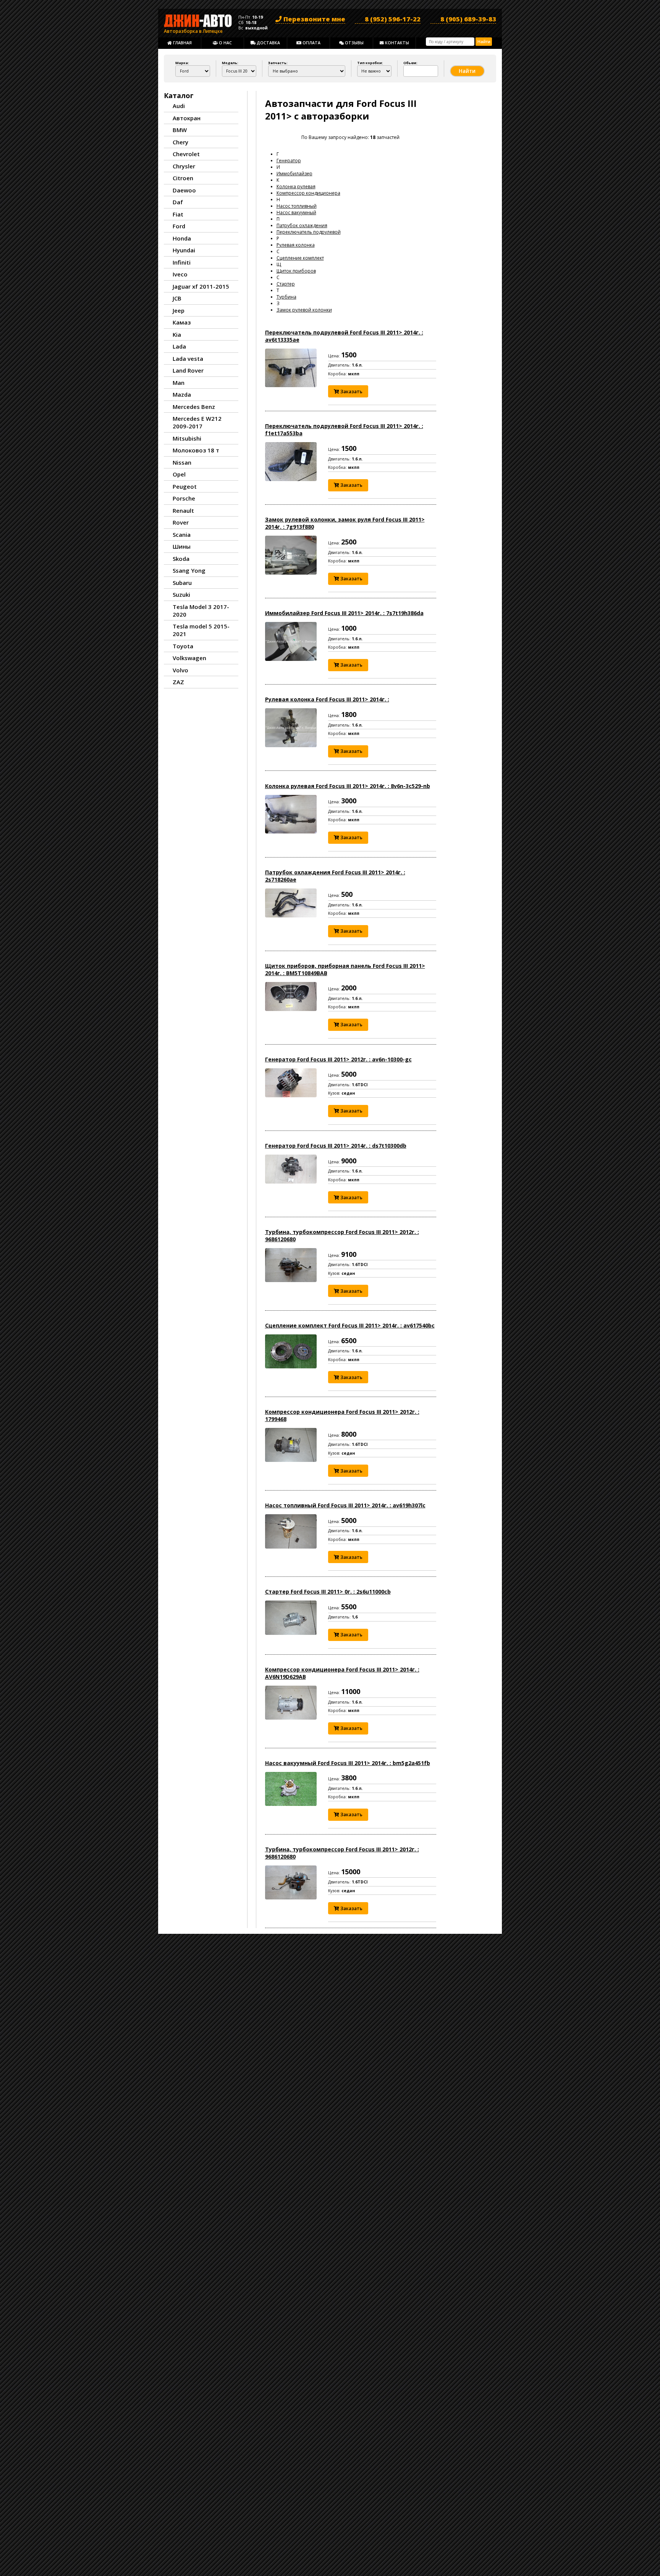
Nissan (182, 462)
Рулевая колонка (296, 245)
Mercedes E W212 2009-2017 (197, 422)
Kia (177, 334)
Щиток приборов (296, 271)
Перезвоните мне (314, 19)
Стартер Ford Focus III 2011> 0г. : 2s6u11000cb (328, 1592)
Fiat (178, 214)
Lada (179, 346)
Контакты (396, 43)
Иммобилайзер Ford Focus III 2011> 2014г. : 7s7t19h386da (344, 613)
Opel (179, 474)
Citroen (183, 178)
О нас (225, 43)
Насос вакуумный (296, 212)
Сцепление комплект (300, 258)
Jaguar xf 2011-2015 (201, 286)
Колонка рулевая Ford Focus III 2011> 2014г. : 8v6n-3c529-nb (348, 786)
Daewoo (184, 190)
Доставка (268, 43)
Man (179, 383)
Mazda (182, 394)
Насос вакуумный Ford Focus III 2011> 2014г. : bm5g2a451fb (348, 1763)
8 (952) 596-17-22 (393, 19)
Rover (181, 522)
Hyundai (184, 250)
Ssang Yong (189, 570)
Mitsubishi (187, 438)
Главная (182, 43)
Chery (180, 142)
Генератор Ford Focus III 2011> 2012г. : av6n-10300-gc (338, 1059)
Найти (484, 42)
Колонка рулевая (296, 187)
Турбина (286, 297)
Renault (183, 510)
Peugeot (185, 486)
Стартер (286, 284)
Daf (178, 202)
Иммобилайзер (294, 174)
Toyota (183, 646)
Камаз (182, 322)
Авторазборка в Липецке (193, 30)
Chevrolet (186, 154)
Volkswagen (189, 658)
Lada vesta (188, 359)
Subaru (182, 583)
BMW (180, 130)
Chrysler (184, 166)
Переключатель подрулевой (309, 232)
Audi (179, 106)
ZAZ (178, 682)
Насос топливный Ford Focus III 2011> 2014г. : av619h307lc (345, 1505)
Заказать (351, 392)
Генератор (289, 161)
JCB (177, 298)
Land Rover (188, 370)
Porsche (184, 498)
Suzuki (181, 594)
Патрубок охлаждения (302, 225)
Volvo (180, 670)
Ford (179, 226)
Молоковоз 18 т (196, 450)
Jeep (179, 310)
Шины (182, 546)
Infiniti (182, 262)
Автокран (187, 118)
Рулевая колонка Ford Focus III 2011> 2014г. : (327, 699)
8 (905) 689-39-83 (468, 19)
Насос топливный (297, 206)
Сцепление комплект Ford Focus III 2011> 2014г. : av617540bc (350, 1325)
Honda (182, 238)
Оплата (311, 43)
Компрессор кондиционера (308, 193)
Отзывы (354, 43)
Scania (182, 535)
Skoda (181, 559)
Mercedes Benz (194, 407)
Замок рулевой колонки (304, 310)
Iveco (180, 274)
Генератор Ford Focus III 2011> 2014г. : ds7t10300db (336, 1146)
